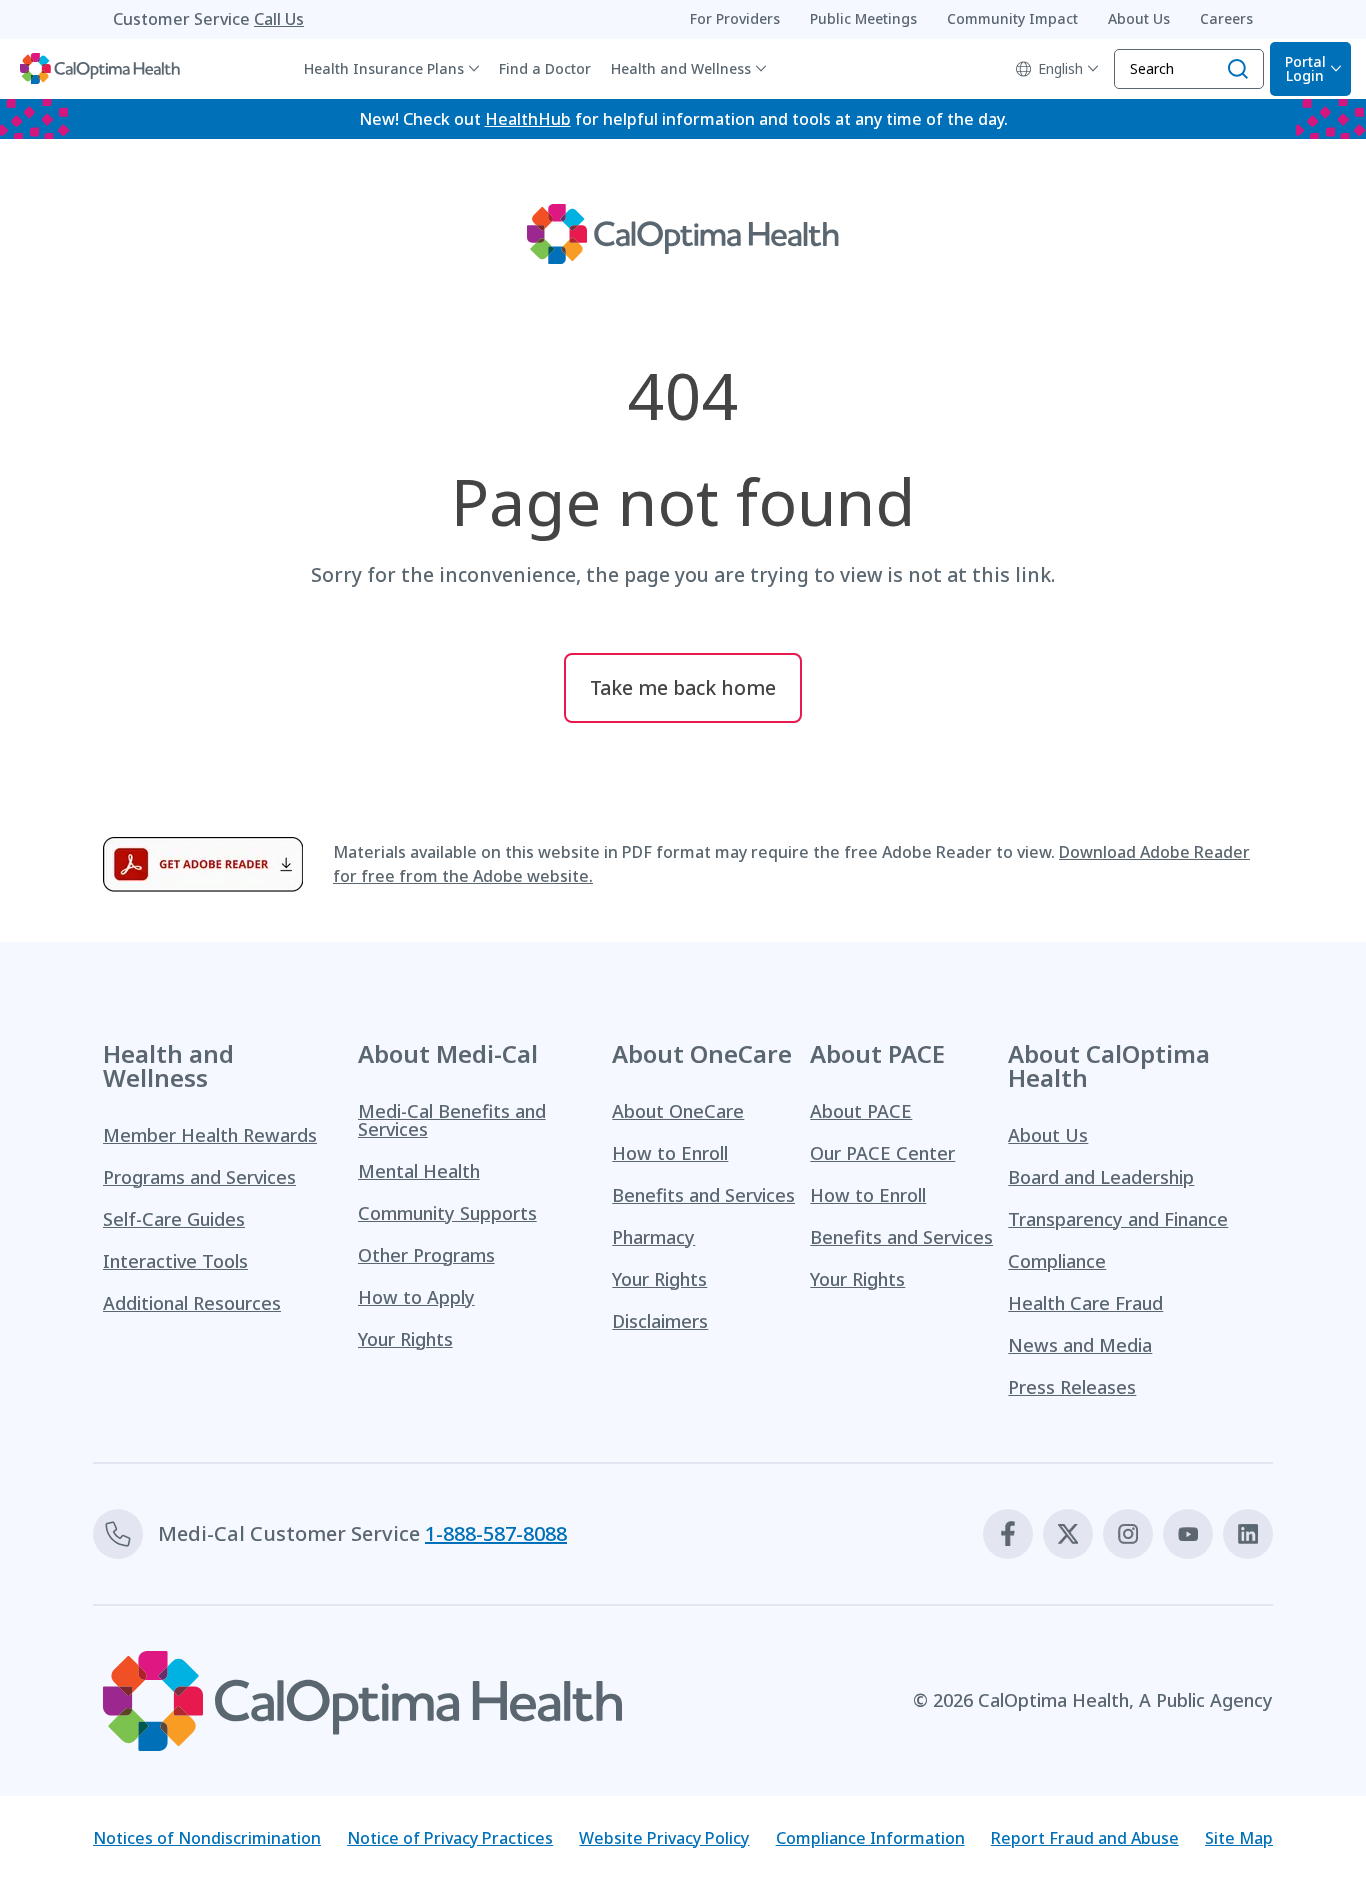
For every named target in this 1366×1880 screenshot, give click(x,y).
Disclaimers (660, 1321)
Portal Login (1305, 68)
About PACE (861, 1111)
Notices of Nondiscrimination (207, 1838)
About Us (1048, 1135)
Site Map (1239, 1838)
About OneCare (678, 1111)
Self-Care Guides (174, 1219)
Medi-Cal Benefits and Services (452, 1120)
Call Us (279, 19)
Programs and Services (199, 1177)
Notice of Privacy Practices (450, 1838)
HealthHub (528, 119)
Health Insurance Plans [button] (384, 68)
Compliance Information (870, 1838)
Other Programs (426, 1255)
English (1060, 68)
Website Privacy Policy (664, 1838)
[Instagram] (1128, 1534)
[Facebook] (1008, 1534)
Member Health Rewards (210, 1135)
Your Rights (405, 1339)
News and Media (1080, 1345)
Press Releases (1072, 1387)
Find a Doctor (545, 68)
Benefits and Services (703, 1195)
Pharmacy (653, 1237)
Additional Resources (192, 1303)
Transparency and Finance (1118, 1219)
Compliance (1057, 1261)
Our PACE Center (882, 1153)
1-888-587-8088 (496, 1533)
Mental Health (419, 1171)
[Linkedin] (1248, 1534)
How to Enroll (670, 1153)
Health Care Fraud (1085, 1303)
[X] (1068, 1534)
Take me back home (683, 687)
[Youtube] (1188, 1534)
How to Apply (416, 1297)
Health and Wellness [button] (681, 68)
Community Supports (447, 1213)
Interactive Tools (175, 1261)
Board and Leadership (1101, 1177)
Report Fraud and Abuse (1085, 1838)
